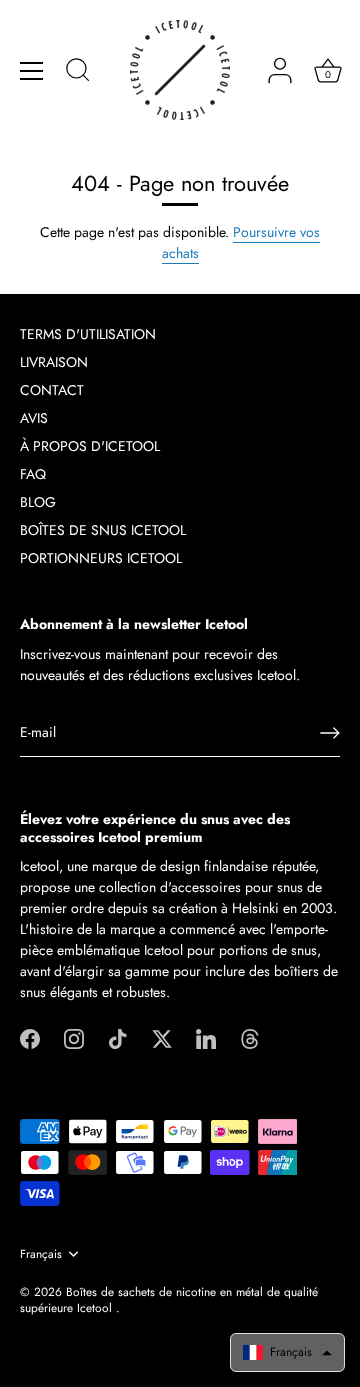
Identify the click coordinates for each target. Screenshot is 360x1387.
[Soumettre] (330, 733)
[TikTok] (118, 1037)
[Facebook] (30, 1037)
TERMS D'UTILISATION (88, 334)
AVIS (34, 418)
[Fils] (250, 1037)
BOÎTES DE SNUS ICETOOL (103, 530)
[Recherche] (78, 73)
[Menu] (32, 71)
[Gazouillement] (162, 1037)
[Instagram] (74, 1037)
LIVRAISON (54, 362)
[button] (287, 1352)
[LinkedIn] (206, 1037)
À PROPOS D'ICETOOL (90, 446)
